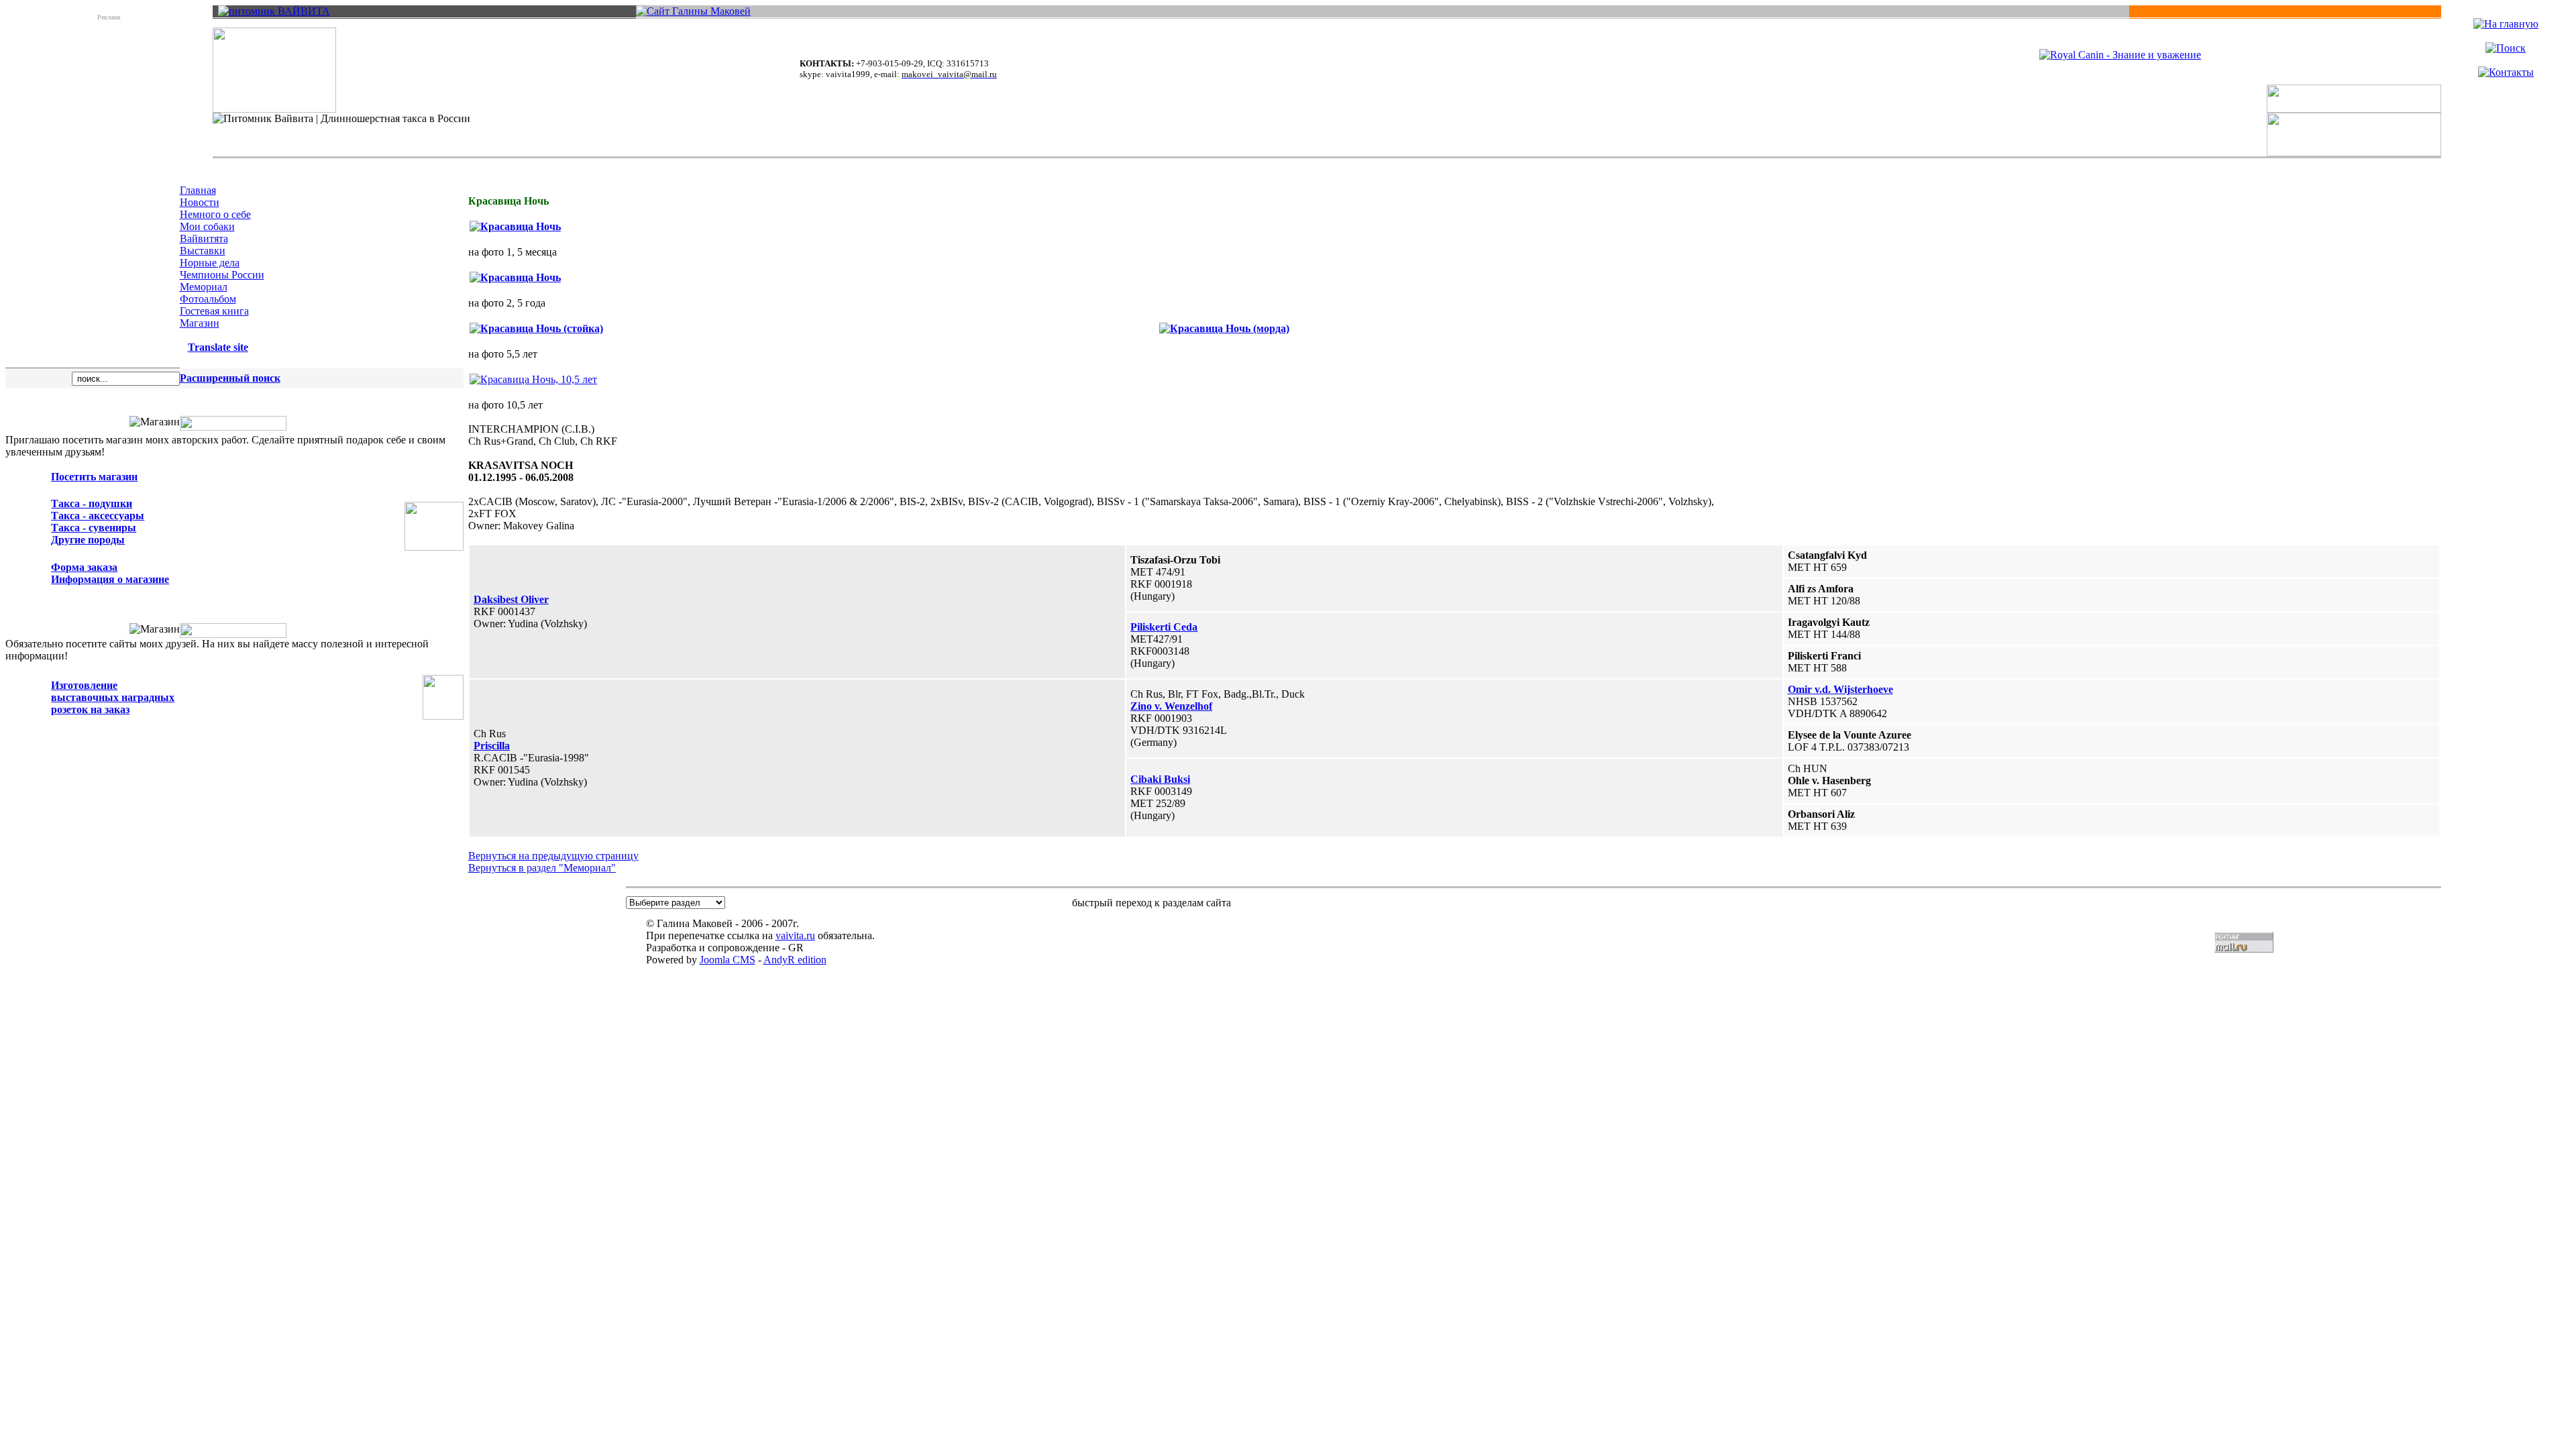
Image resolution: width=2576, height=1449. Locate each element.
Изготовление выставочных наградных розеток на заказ (113, 697)
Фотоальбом (208, 299)
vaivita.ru (795, 935)
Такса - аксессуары (98, 516)
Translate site (218, 347)
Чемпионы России (222, 275)
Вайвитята (204, 238)
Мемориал (204, 287)
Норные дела (210, 263)
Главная (198, 190)
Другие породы (88, 540)
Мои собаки (207, 226)
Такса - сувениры (94, 528)
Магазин (200, 323)
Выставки (203, 251)
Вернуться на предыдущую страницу (553, 856)
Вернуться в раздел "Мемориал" (542, 868)
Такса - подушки (92, 503)
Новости (200, 202)
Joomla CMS (728, 960)
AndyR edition (795, 960)
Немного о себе (215, 214)
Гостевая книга (214, 311)
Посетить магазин (94, 477)
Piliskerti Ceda (1164, 627)
